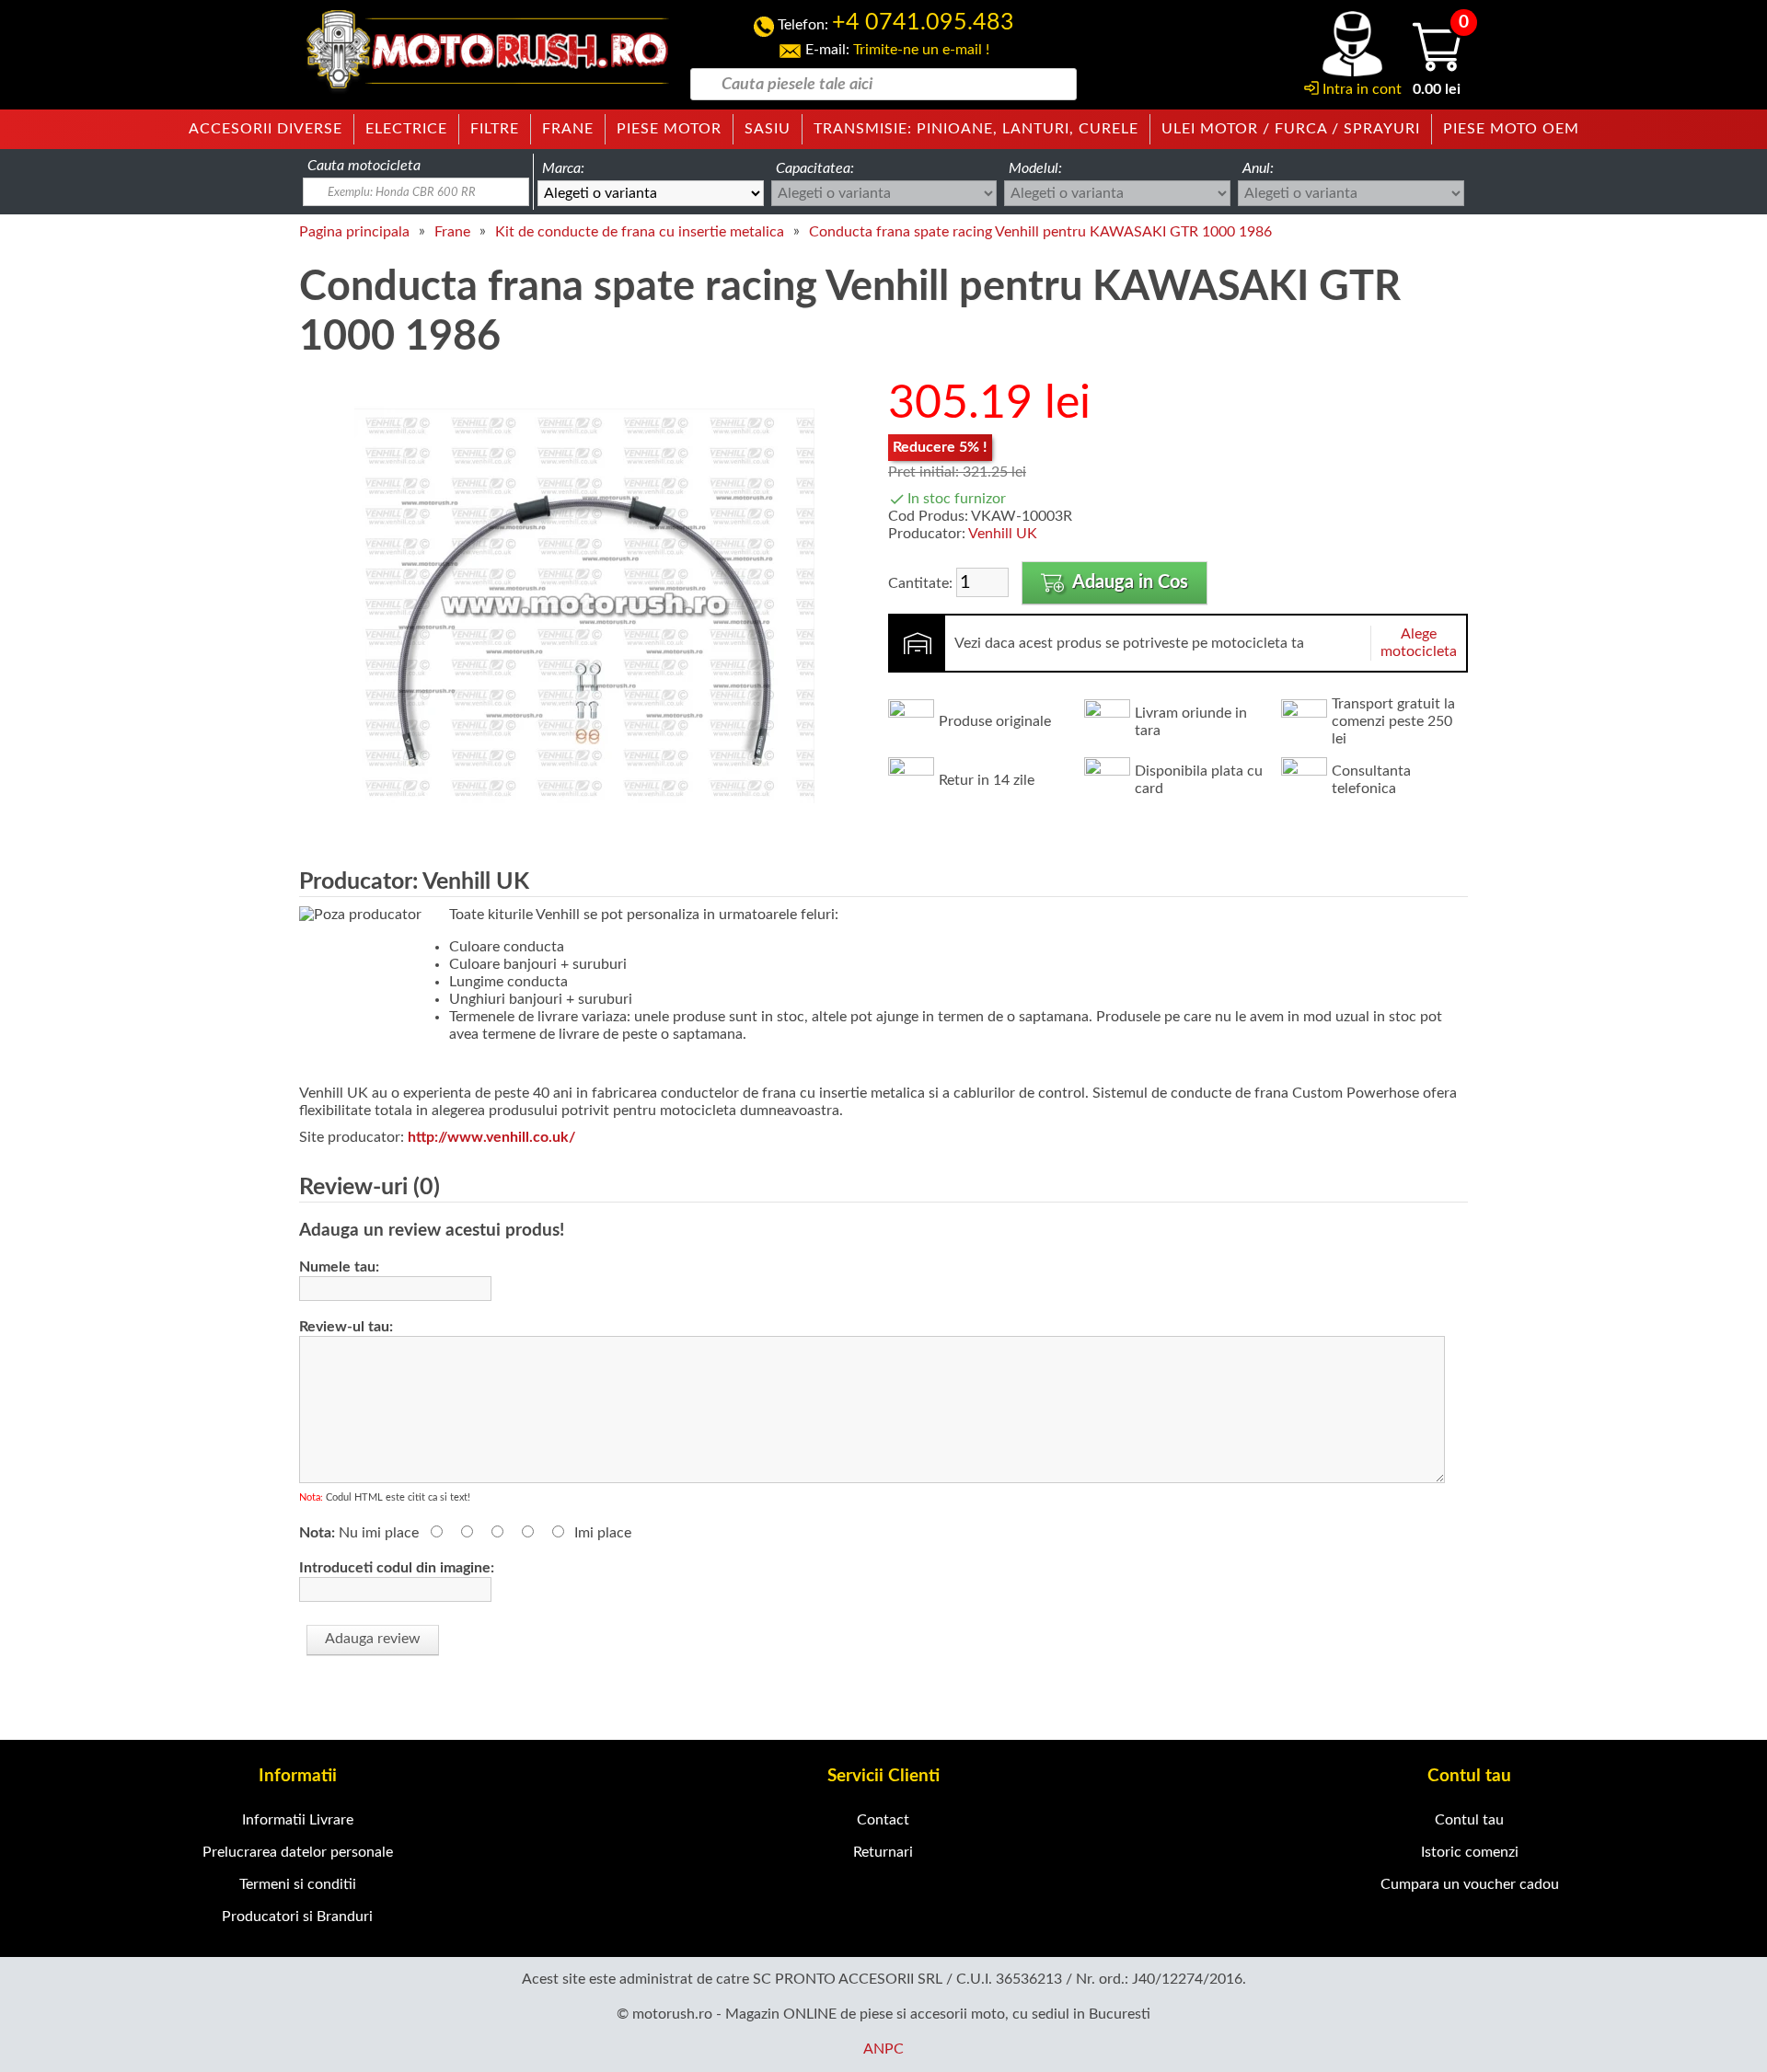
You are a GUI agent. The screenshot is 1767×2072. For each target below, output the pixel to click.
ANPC (883, 2049)
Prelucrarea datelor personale (298, 1852)
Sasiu (768, 129)
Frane (568, 129)
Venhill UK (1003, 534)
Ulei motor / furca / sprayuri (1291, 129)
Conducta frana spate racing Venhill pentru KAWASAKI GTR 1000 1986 (1040, 232)
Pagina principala (354, 232)
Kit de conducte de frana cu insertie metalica (640, 232)
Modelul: (1035, 168)
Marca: (563, 168)
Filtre (495, 129)
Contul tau (1469, 1820)
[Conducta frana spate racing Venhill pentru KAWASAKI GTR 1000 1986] (584, 832)
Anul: (1258, 168)
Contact (883, 1820)
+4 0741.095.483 (923, 23)
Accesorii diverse (266, 129)
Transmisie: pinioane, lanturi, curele (976, 129)
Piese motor (669, 129)
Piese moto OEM (1511, 129)
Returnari (883, 1852)
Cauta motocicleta (364, 166)
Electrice (406, 129)
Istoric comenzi (1470, 1852)
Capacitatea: (815, 168)
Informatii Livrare (298, 1820)
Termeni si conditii (298, 1884)
